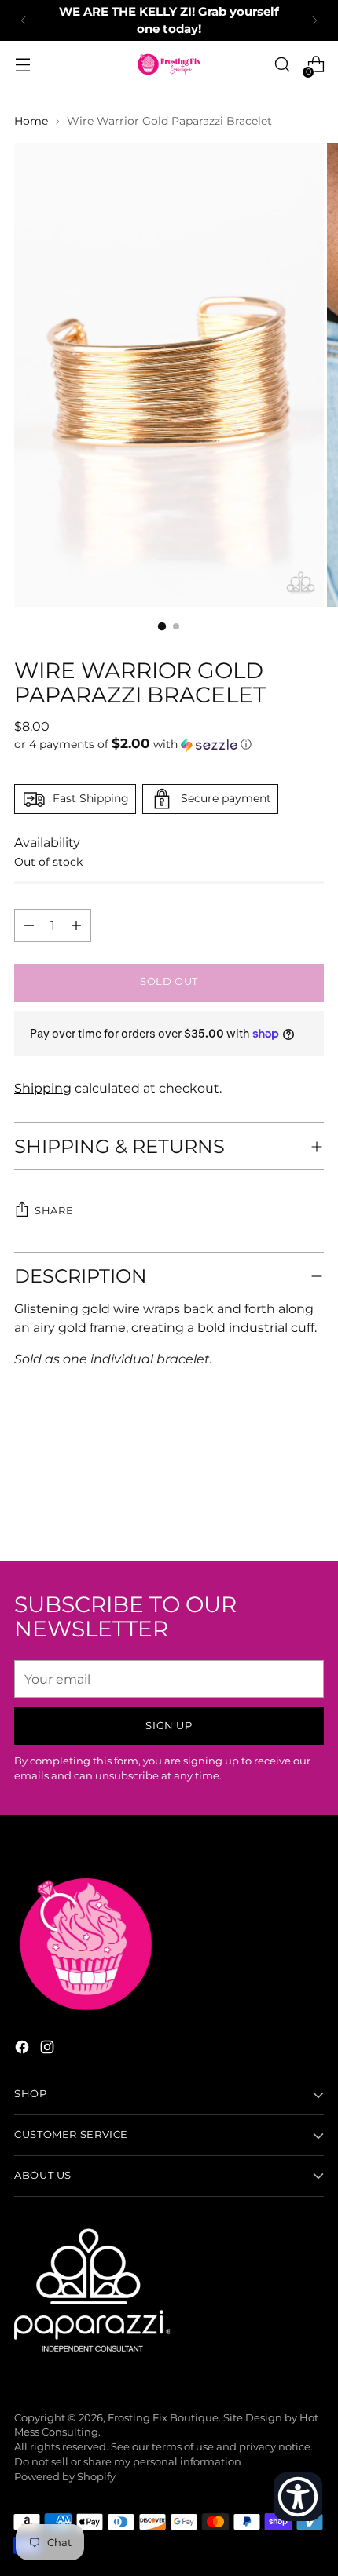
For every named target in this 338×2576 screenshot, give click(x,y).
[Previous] (24, 20)
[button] (169, 744)
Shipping (43, 1088)
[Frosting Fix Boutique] (169, 64)
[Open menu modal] (22, 65)
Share (54, 1211)
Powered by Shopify (65, 2477)
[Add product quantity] (29, 925)
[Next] (314, 20)
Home (31, 121)
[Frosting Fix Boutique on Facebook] (24, 2049)
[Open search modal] (282, 65)
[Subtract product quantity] (76, 925)
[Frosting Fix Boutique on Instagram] (49, 2049)
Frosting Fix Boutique (163, 2418)
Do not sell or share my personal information (128, 2462)
